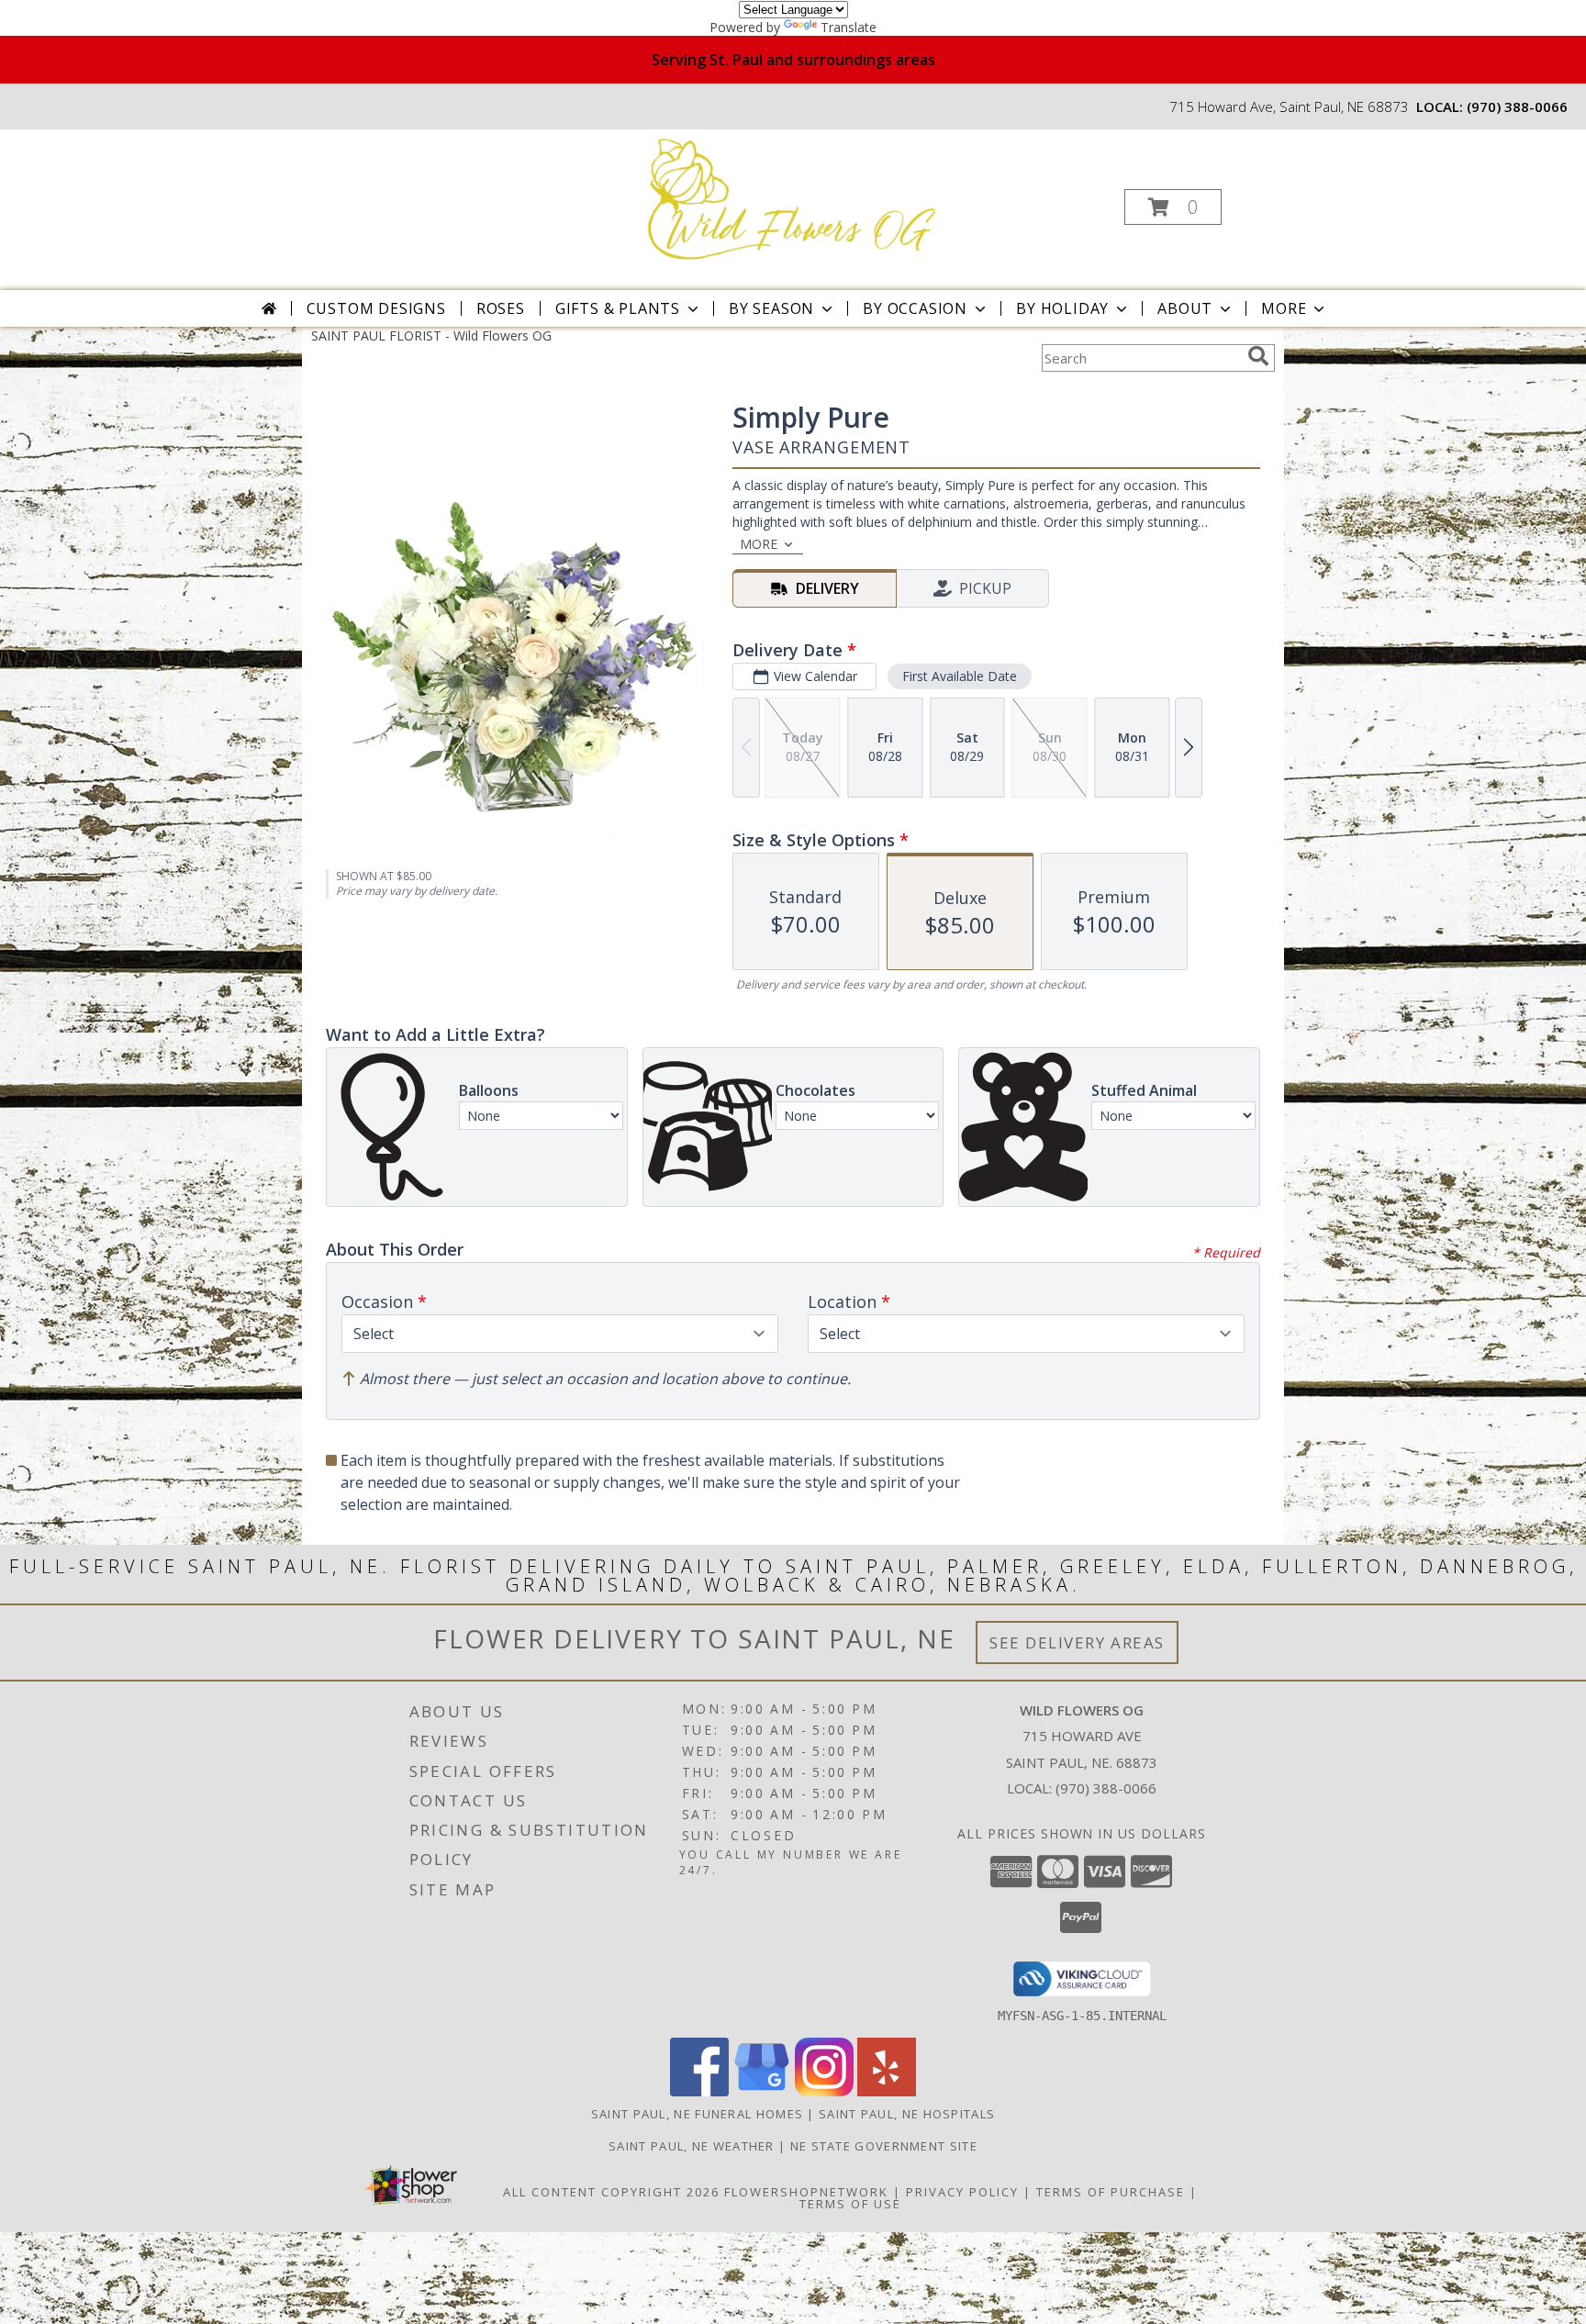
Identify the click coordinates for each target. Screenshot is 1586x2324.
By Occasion (915, 308)
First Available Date (960, 676)
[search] (1258, 356)
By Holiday (1062, 308)
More (1284, 308)
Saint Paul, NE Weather (692, 2146)
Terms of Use (850, 2204)
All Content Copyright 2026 (611, 2192)
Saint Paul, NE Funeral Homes (697, 2114)
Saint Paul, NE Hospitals (907, 2114)
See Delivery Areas (1077, 1642)
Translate (849, 27)
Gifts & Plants (618, 308)
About (1185, 308)
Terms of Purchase (1111, 2192)
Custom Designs (376, 308)
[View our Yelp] (887, 2091)
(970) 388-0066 (1517, 106)
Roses (501, 308)
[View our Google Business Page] (762, 2091)
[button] (1173, 207)
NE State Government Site (884, 2146)
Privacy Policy (962, 2192)
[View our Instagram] (824, 2091)
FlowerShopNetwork (806, 2192)
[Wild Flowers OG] (791, 201)
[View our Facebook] (699, 2091)
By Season (771, 308)
